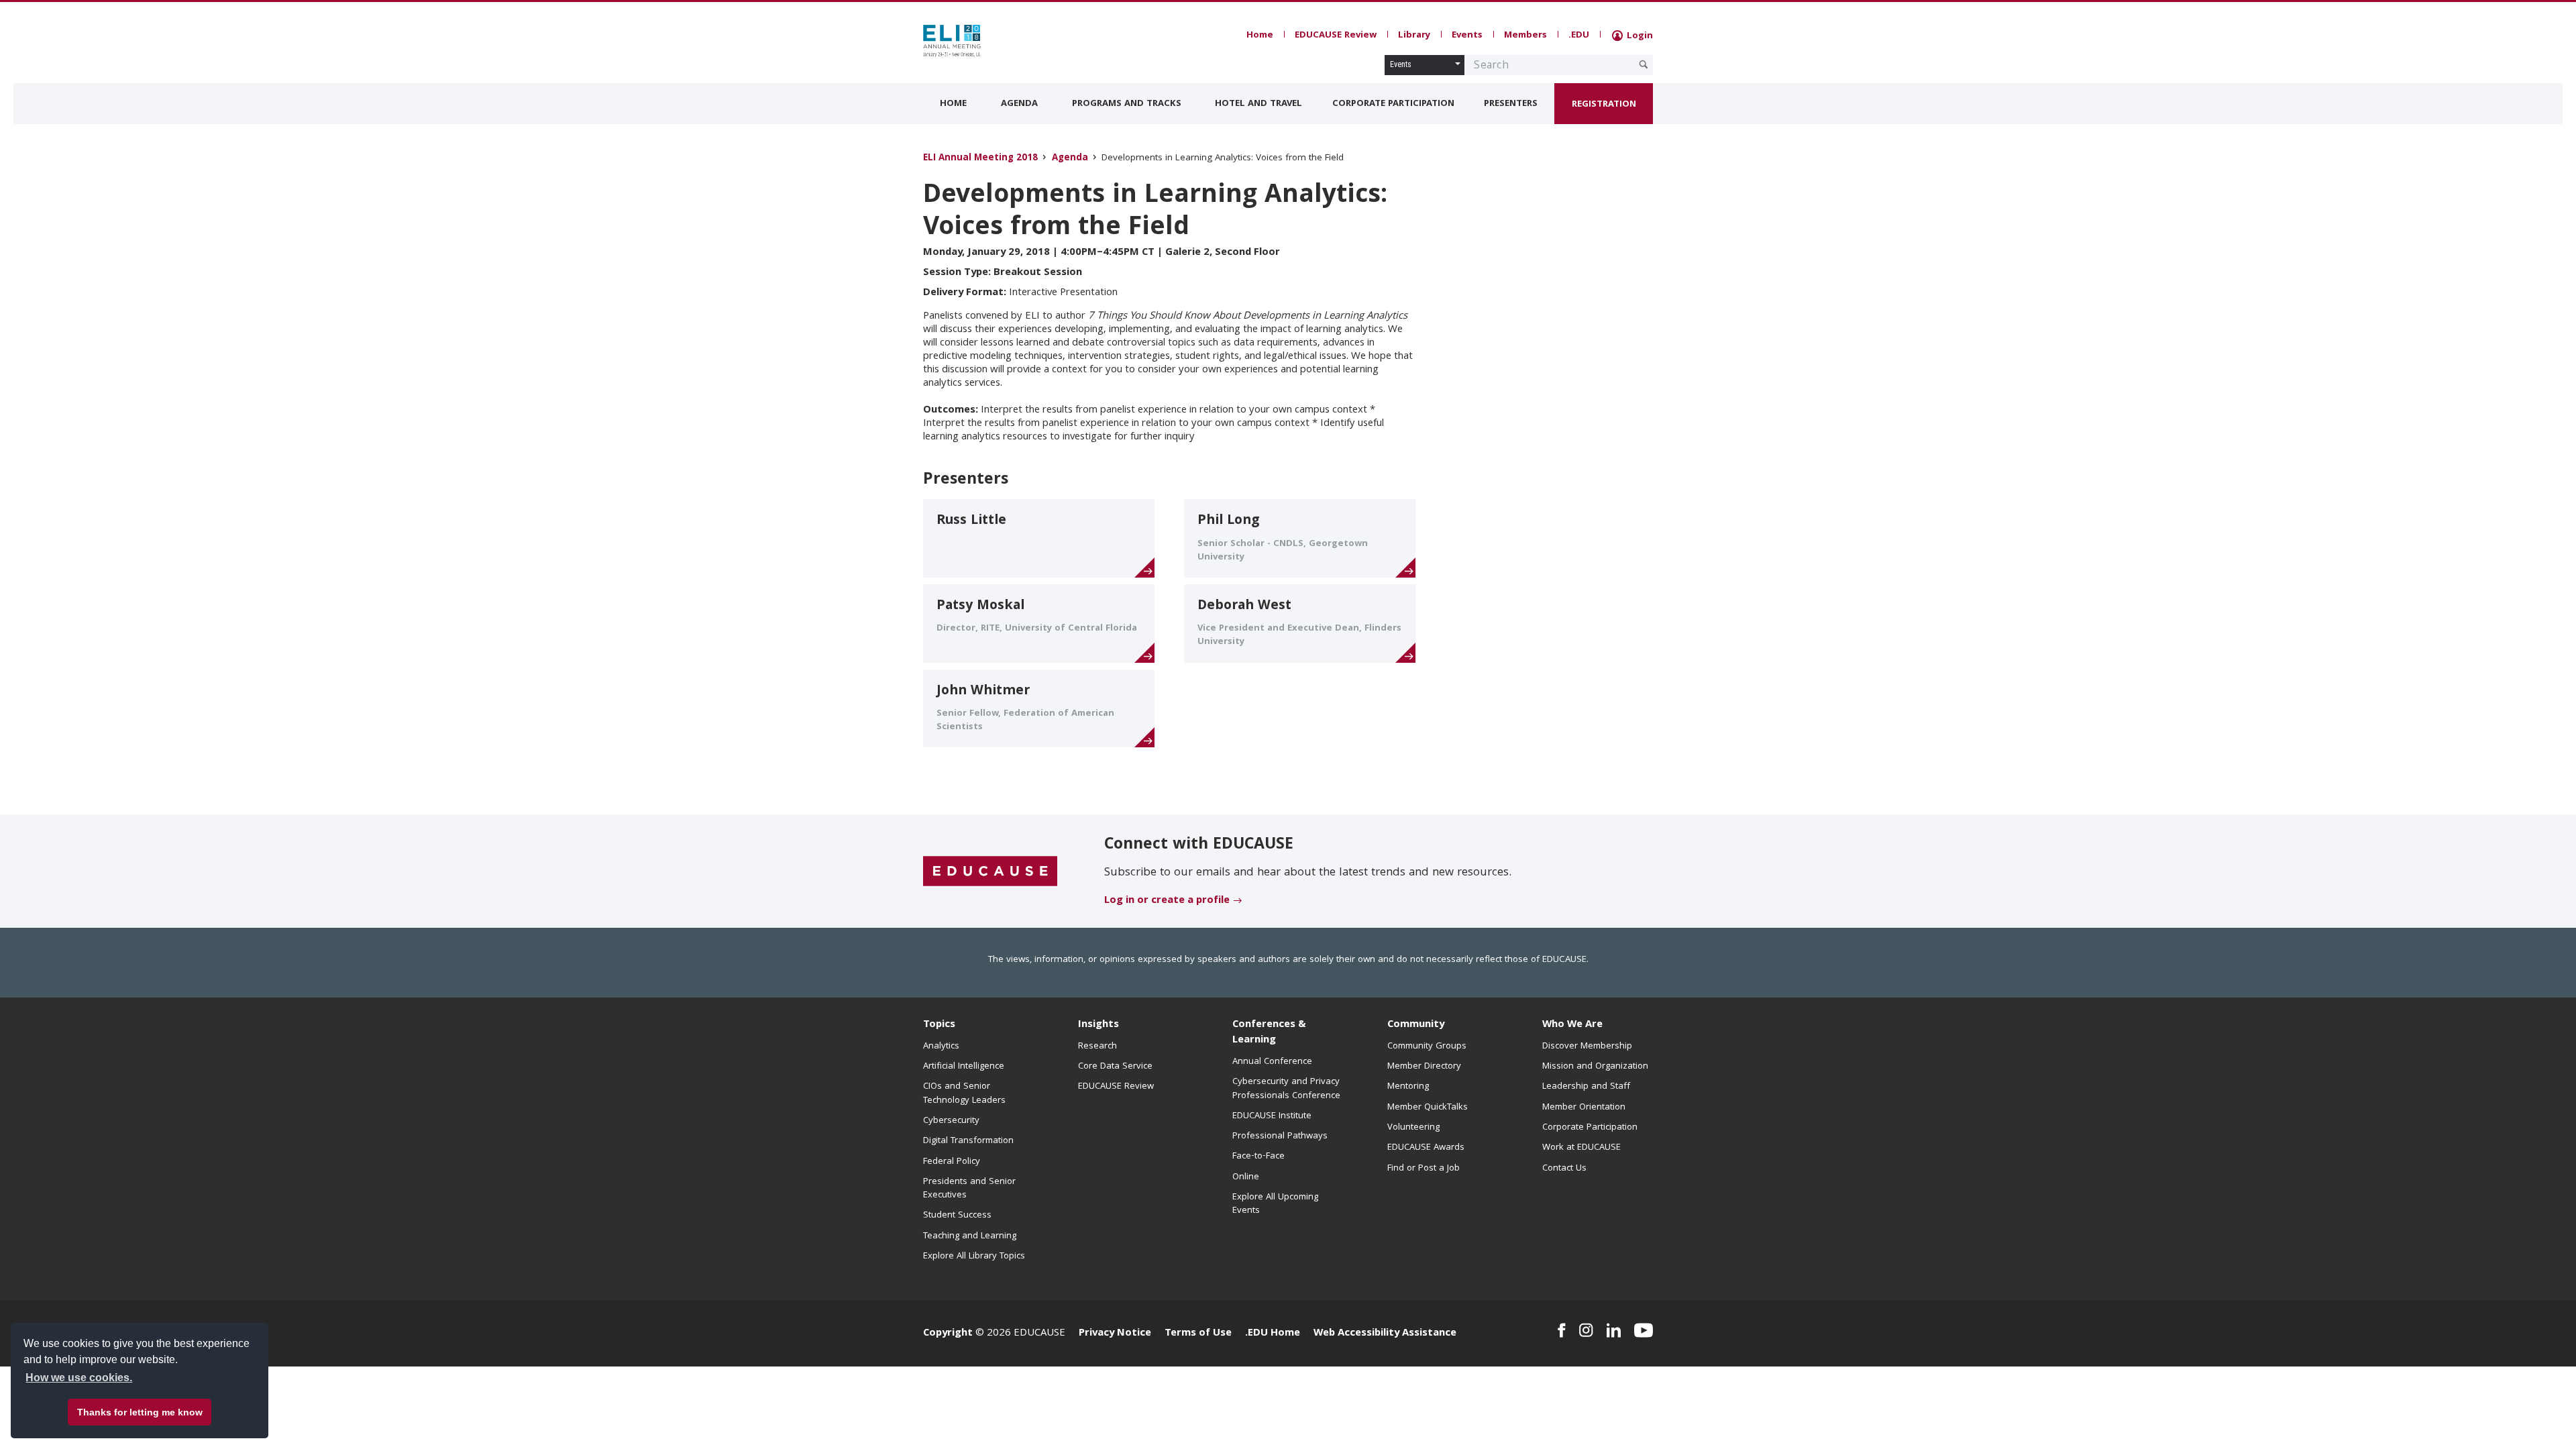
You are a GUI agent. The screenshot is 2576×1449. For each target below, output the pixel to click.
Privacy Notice (1115, 1334)
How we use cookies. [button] (79, 1378)
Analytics (941, 1046)
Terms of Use (1198, 1334)
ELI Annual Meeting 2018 (980, 159)
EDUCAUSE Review (1336, 36)
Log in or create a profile (1167, 901)
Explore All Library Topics (974, 1256)
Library (1414, 36)
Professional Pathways (1280, 1136)
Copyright (948, 1334)
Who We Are (1572, 1025)
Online (1246, 1177)
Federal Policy (952, 1162)
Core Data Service (1115, 1067)
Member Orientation (1584, 1108)
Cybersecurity (951, 1121)
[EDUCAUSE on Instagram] (1586, 1330)
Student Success (957, 1216)
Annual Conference (1272, 1062)
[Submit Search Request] (1644, 64)
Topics (939, 1025)
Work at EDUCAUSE (1581, 1148)
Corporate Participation (1393, 104)
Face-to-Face (1258, 1157)
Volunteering (1413, 1128)
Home (1260, 36)
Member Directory (1424, 1067)
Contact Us (1564, 1169)
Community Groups (1427, 1046)
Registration (1604, 105)
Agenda (1019, 104)
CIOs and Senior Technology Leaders (964, 1093)
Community (1416, 1025)
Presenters (1511, 104)
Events (1467, 36)
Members (1525, 36)
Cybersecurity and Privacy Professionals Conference (1286, 1089)
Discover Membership (1587, 1046)
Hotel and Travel (1258, 104)
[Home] (983, 41)
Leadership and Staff (1586, 1087)
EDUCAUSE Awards (1426, 1148)
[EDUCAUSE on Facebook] (1561, 1330)
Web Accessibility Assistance (1385, 1334)
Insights (1098, 1025)
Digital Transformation (968, 1141)
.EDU (1579, 36)
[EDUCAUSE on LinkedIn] (1614, 1330)
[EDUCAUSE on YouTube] (1644, 1330)
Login (1639, 36)
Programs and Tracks (1127, 104)
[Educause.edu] (990, 872)
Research (1097, 1046)
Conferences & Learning (1269, 1033)
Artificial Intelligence (964, 1067)
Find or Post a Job (1424, 1169)
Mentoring (1408, 1087)
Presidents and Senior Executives (969, 1189)
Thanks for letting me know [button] (140, 1412)
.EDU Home (1273, 1334)
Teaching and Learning (970, 1236)
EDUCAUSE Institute (1272, 1116)
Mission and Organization (1595, 1067)
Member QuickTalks (1428, 1108)
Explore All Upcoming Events (1275, 1204)
